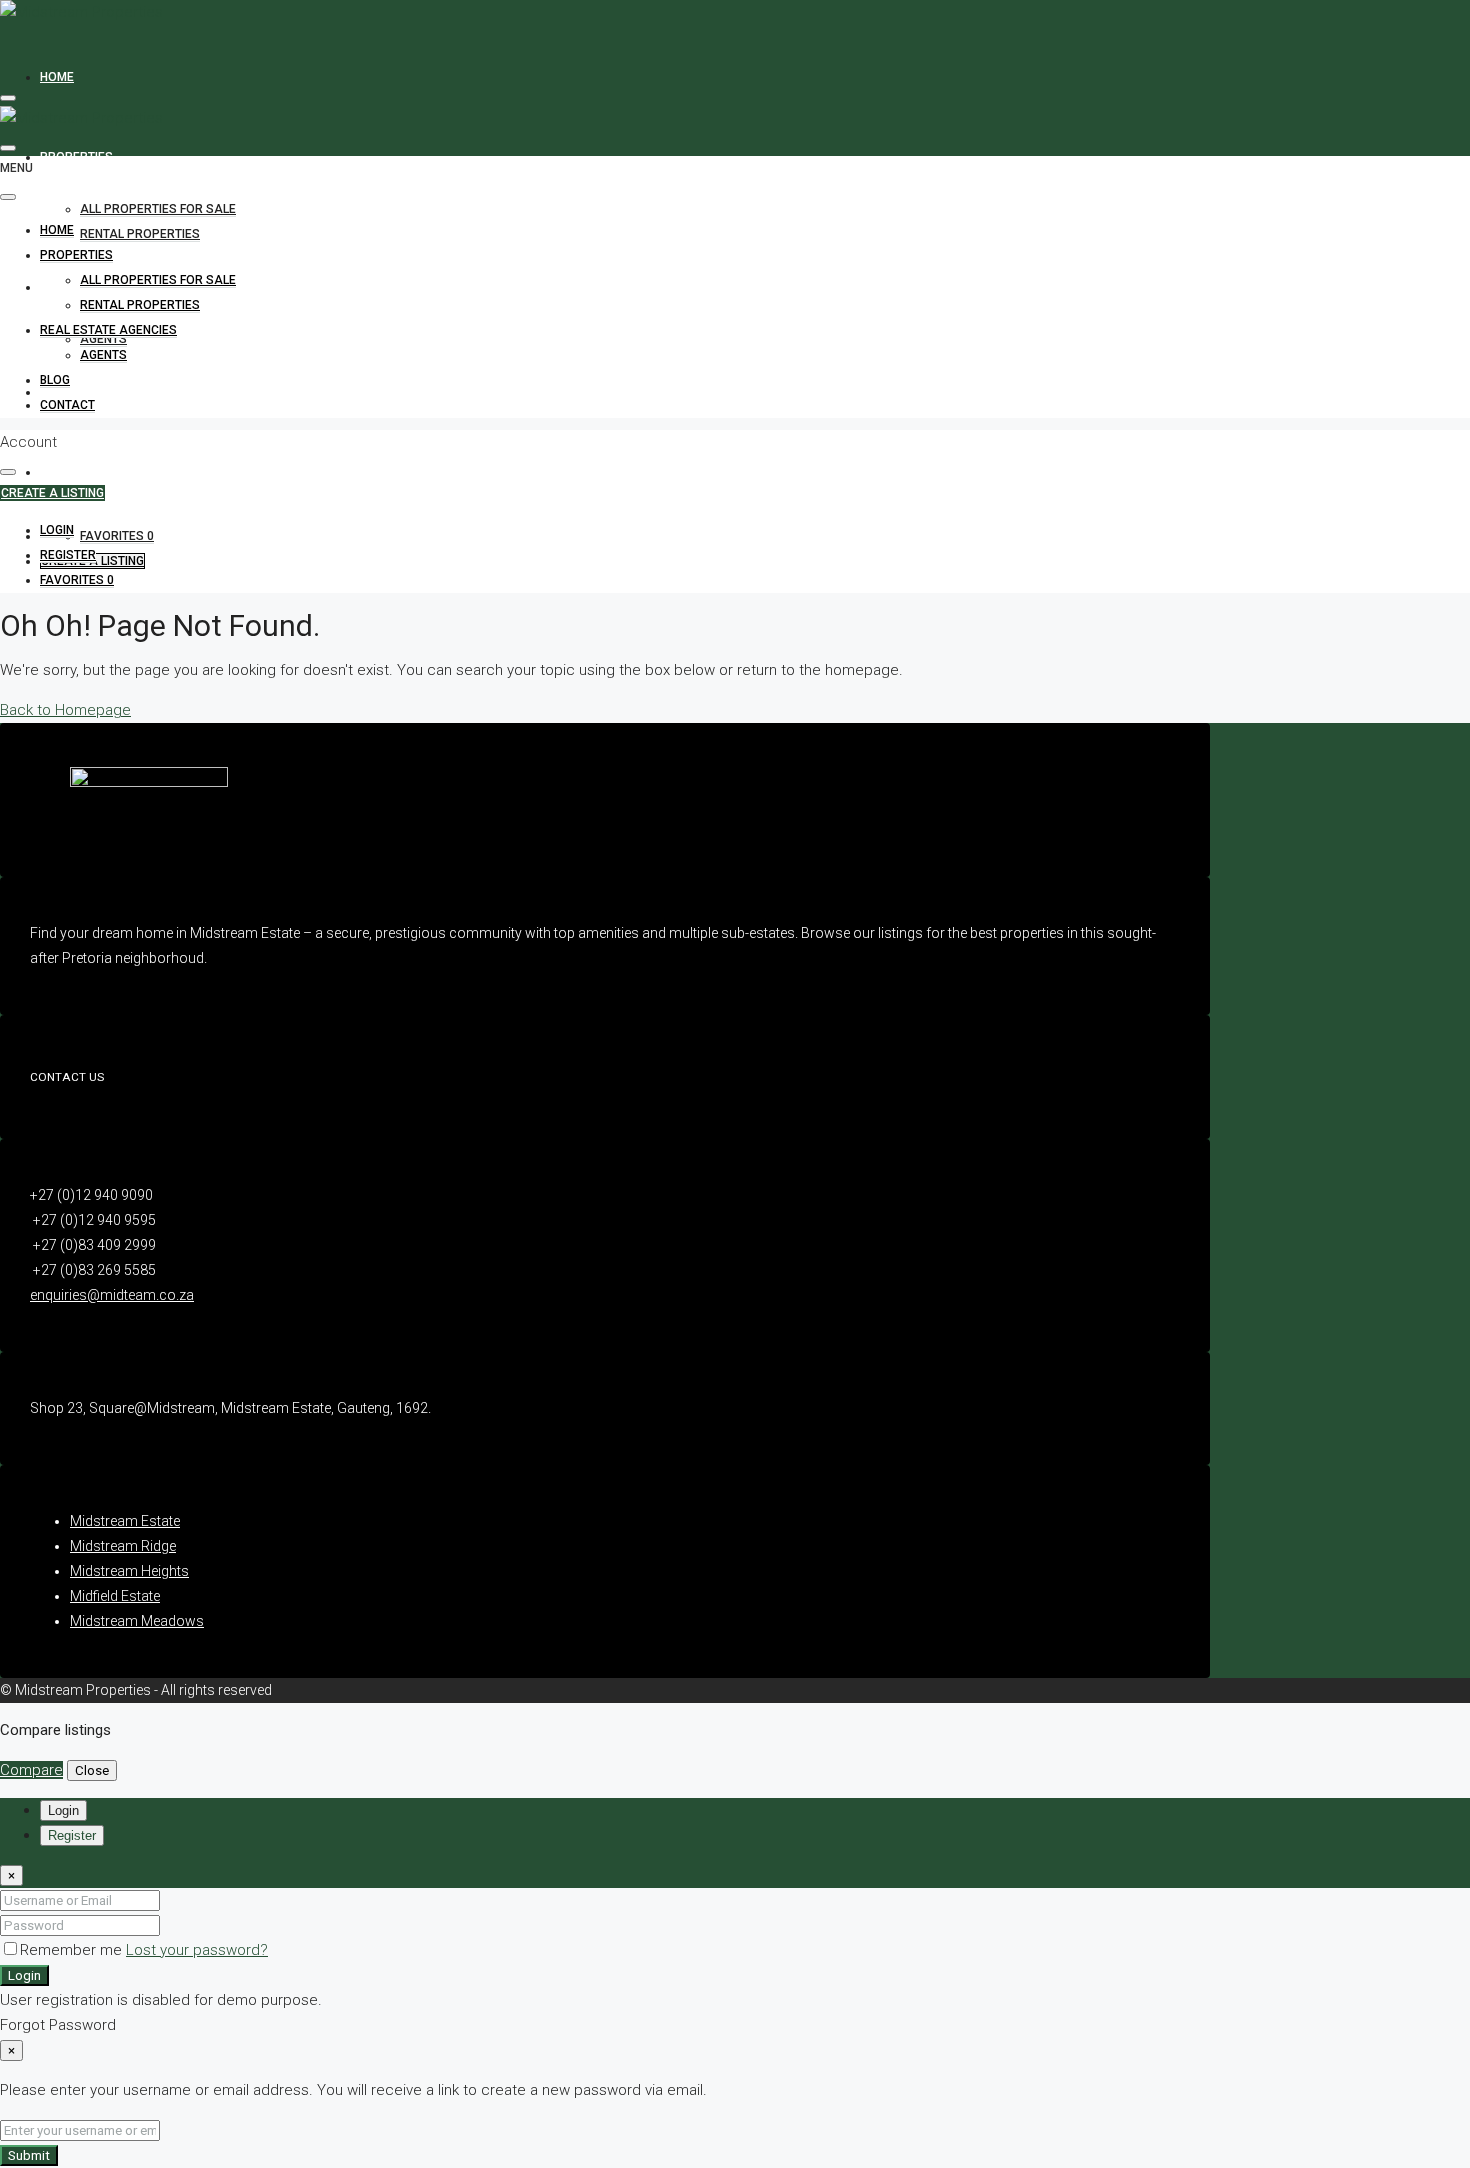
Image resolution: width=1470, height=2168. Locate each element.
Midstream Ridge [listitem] (123, 1546)
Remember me (73, 1950)
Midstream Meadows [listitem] (137, 1621)
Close (92, 1770)
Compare (31, 1770)
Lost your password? (197, 1950)
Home (57, 77)
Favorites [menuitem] (117, 536)
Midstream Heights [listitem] (129, 1571)
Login (24, 1975)
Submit (29, 2155)
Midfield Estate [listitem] (115, 1596)
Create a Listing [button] (52, 493)
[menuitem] (57, 530)
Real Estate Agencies (108, 330)
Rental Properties (140, 234)
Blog (55, 380)
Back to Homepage (65, 710)
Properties (76, 157)
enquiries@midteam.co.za (112, 1295)
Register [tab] (72, 1835)
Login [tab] (63, 1810)
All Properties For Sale (158, 209)
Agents (103, 339)
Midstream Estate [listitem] (125, 1521)
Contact (67, 472)
